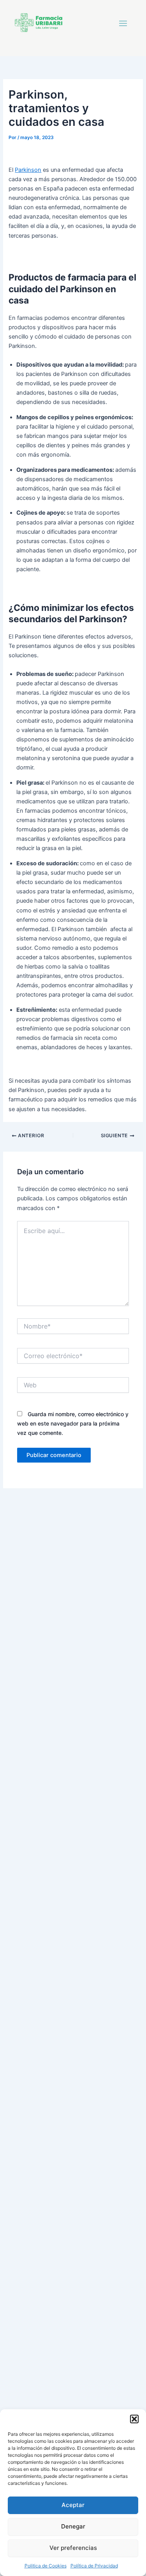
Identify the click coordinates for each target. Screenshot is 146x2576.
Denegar (73, 2526)
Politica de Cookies (46, 2566)
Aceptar (73, 2505)
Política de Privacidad (94, 2566)
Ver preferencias (73, 2548)
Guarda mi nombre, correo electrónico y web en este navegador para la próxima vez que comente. (73, 1423)
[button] (134, 2419)
